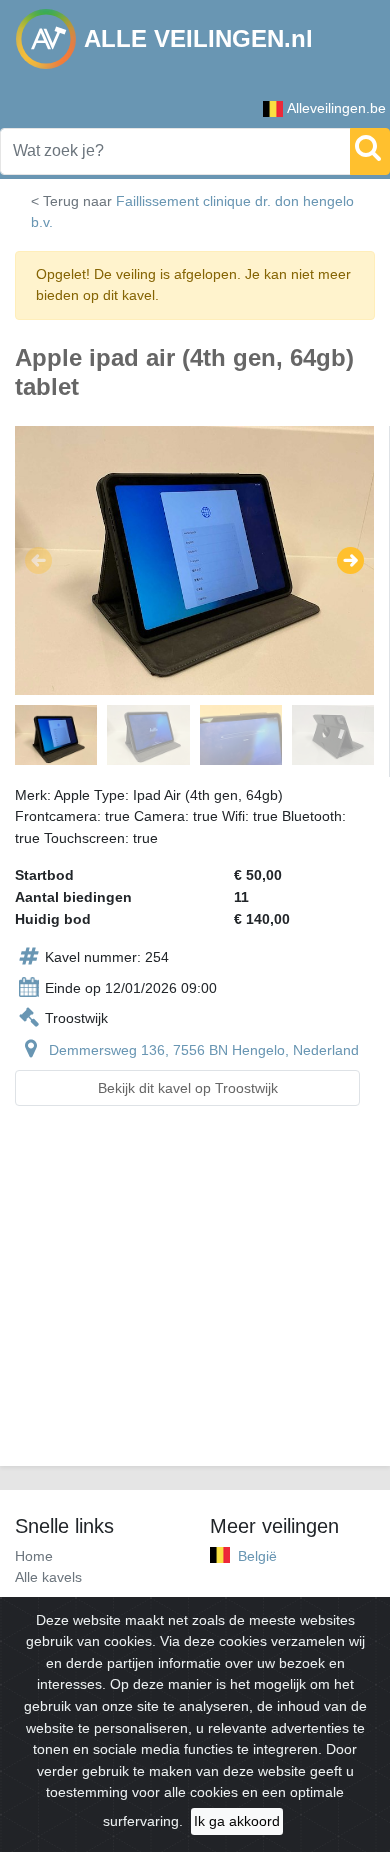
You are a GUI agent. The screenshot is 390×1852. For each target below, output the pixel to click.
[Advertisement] (195, 1298)
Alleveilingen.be (336, 108)
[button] (38, 560)
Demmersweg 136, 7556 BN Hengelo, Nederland (204, 1050)
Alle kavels (48, 1577)
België (257, 1556)
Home (34, 1556)
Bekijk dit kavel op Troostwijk (188, 1088)
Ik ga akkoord (237, 1821)
